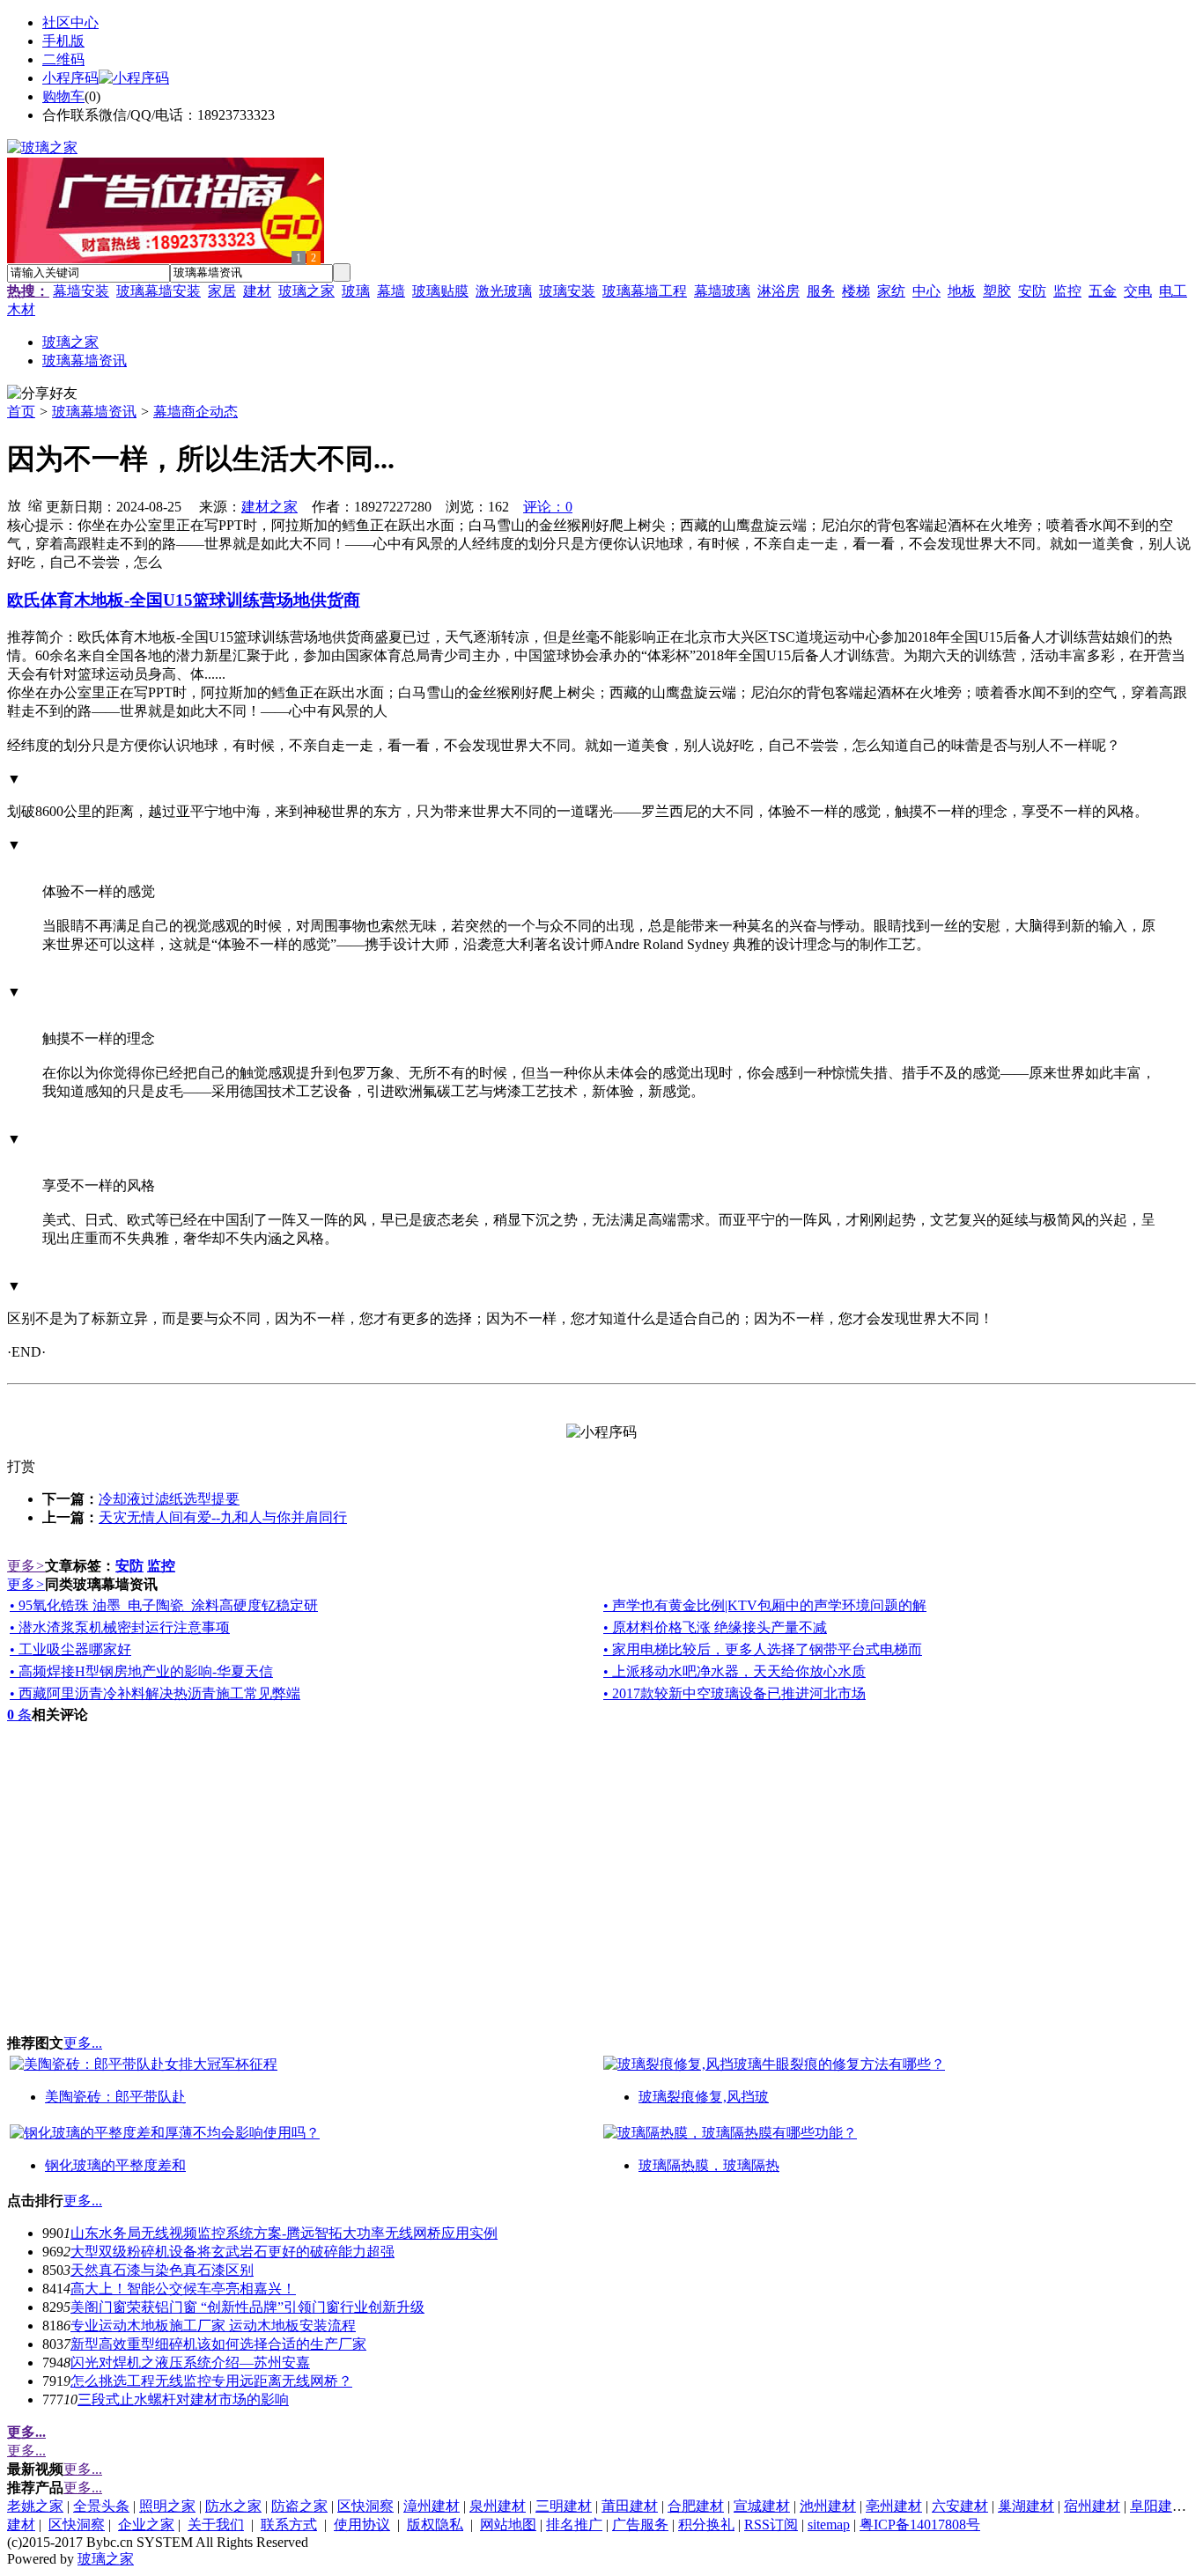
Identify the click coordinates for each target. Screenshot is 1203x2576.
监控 (1067, 291)
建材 (257, 291)
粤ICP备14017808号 (920, 2524)
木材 (21, 309)
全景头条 (101, 2506)
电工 (1173, 291)
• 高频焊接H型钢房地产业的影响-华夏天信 (141, 1671)
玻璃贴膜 (440, 291)
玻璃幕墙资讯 (94, 412)
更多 (26, 1566)
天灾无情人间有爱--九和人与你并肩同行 (223, 1517)
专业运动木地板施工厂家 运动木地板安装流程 (213, 2326)
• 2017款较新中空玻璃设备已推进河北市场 (734, 1693)
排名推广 (574, 2524)
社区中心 (70, 22)
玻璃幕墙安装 (159, 291)
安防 (1032, 291)
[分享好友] (42, 394)
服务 (821, 291)
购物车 (63, 96)
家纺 (891, 291)
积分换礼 (706, 2524)
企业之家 (146, 2524)
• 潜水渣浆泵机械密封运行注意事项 (120, 1627)
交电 (1138, 291)
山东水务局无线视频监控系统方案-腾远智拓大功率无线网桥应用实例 (284, 2233)
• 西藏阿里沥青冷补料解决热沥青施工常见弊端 (155, 1693)
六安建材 (960, 2506)
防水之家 (233, 2506)
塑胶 (997, 291)
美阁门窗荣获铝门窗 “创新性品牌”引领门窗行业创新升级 (247, 2307)
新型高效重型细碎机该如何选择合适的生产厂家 (218, 2344)
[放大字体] (14, 504)
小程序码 (70, 78)
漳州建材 (432, 2506)
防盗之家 (299, 2506)
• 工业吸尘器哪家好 (70, 1649)
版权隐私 (435, 2524)
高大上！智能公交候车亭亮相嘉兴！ (183, 2289)
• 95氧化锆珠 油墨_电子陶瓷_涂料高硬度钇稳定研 (164, 1605)
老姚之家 (35, 2506)
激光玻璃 (504, 291)
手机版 (63, 41)
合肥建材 (696, 2506)
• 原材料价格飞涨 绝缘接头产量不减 (715, 1627)
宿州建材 (1092, 2506)
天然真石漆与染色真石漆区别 (162, 2270)
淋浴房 (779, 291)
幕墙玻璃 (722, 291)
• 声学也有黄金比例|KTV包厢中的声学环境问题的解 (765, 1605)
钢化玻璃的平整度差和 (115, 2165)
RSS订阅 (771, 2524)
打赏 (21, 1466)
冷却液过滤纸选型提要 (169, 1499)
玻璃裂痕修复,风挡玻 (704, 2097)
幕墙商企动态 (196, 412)
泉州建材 (498, 2506)
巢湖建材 (1026, 2506)
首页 (21, 412)
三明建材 (564, 2506)
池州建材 (828, 2506)
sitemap (829, 2524)
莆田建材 (630, 2506)
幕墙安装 (81, 291)
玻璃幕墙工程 (645, 291)
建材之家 (269, 507)
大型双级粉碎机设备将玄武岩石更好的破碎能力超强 (232, 2252)
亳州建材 (894, 2506)
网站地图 (508, 2524)
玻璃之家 (306, 291)
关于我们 (216, 2524)
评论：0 (548, 507)
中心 (926, 291)
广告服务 (640, 2524)
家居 (222, 291)
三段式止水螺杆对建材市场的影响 (183, 2399)
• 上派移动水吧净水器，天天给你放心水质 (734, 1671)
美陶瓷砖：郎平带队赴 (115, 2097)
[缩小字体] (35, 504)
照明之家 (167, 2506)
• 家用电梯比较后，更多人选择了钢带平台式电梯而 (763, 1649)
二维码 (63, 59)
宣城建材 (762, 2506)
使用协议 (362, 2524)
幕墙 (391, 291)
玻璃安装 (567, 291)
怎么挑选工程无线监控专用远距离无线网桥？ (211, 2381)
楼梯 (856, 291)
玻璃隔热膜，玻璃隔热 (709, 2165)
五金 (1103, 291)
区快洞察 (365, 2506)
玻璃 (356, 291)
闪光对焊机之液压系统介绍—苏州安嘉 (190, 2363)
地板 (962, 291)
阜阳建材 (1158, 2506)
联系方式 (289, 2524)
